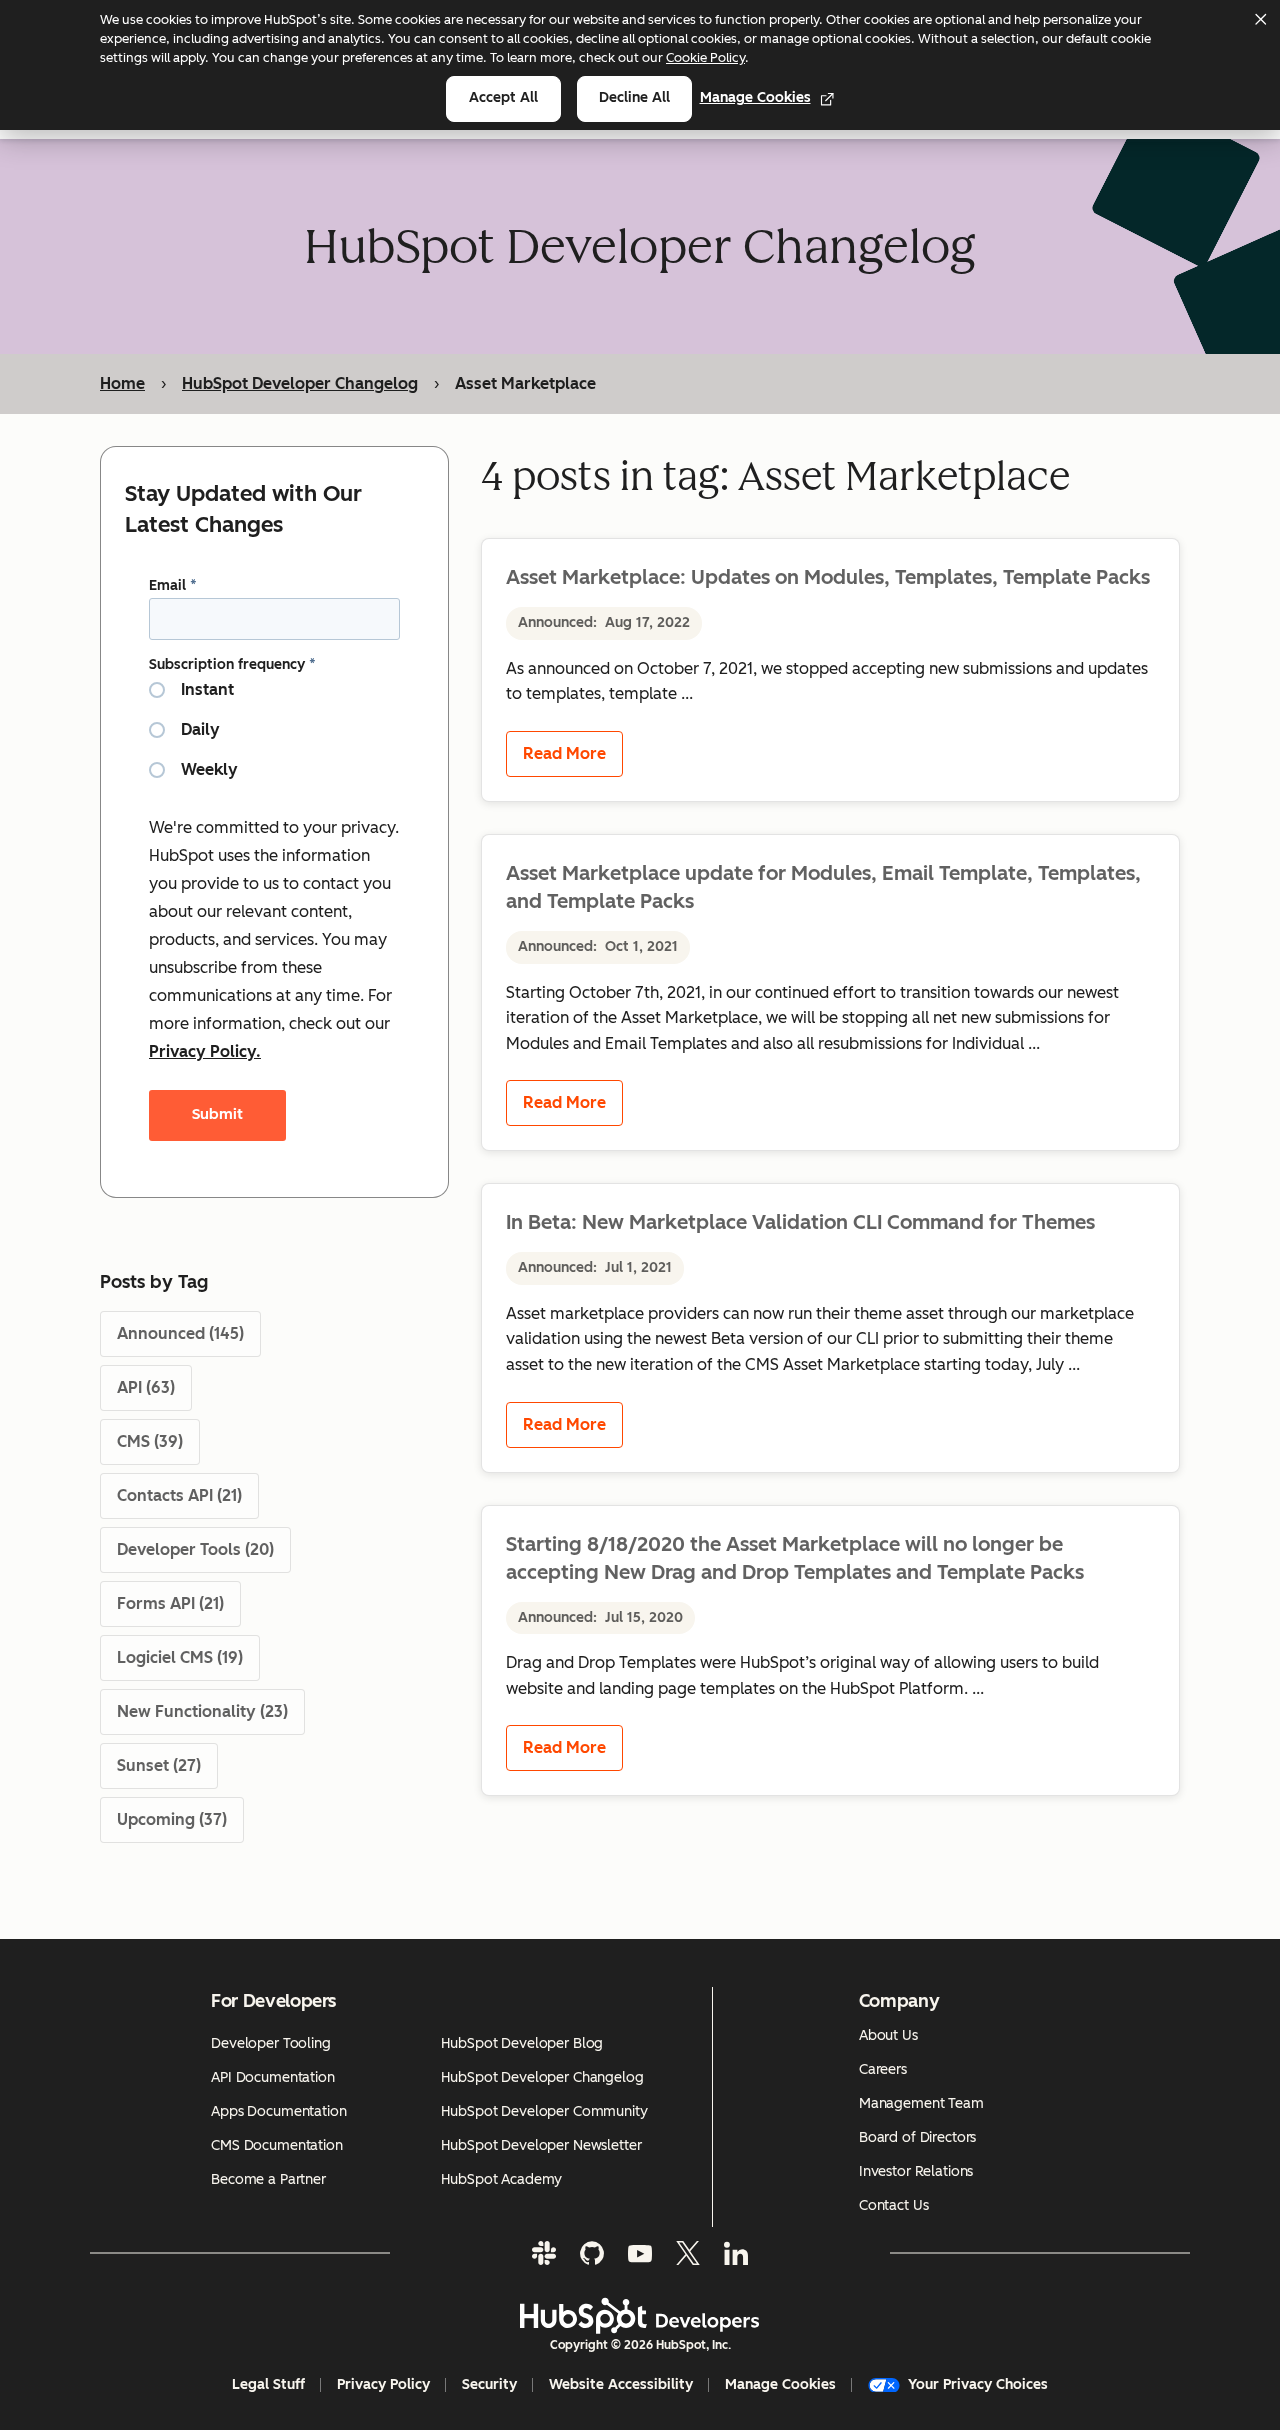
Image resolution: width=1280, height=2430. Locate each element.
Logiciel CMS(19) (180, 1657)
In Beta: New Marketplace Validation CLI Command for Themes (800, 1222)
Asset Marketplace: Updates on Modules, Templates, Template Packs (828, 577)
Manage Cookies (755, 97)
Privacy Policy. (205, 1051)
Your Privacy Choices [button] (978, 2384)
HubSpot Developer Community (544, 2111)
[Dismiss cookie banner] (1260, 19)
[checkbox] (274, 738)
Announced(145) (180, 1333)
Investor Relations (916, 2171)
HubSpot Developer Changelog (300, 383)
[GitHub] (592, 2253)
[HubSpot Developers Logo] (640, 2316)
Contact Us (894, 2205)
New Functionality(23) (202, 1711)
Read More (564, 753)
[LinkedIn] (736, 2253)
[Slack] (544, 2253)
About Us (888, 2035)
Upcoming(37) (172, 1819)
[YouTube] (640, 2253)
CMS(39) (150, 1441)
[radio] (274, 698)
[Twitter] (688, 2253)
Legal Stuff (268, 2384)
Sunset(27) (159, 1765)
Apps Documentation (278, 2111)
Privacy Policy (383, 2384)
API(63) (146, 1387)
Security (489, 2384)
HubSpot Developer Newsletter (541, 2145)
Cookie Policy (705, 57)
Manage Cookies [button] (780, 2384)
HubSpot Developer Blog (522, 2043)
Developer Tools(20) (195, 1549)
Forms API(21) (170, 1603)
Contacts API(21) (179, 1495)
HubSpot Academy (501, 2179)
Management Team (921, 2103)
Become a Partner (268, 2179)
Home (122, 383)
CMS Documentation (277, 2145)
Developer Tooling (271, 2043)
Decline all (634, 97)
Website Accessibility (621, 2384)
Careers (883, 2069)
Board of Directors (917, 2137)
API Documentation (273, 2077)
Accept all (503, 97)
